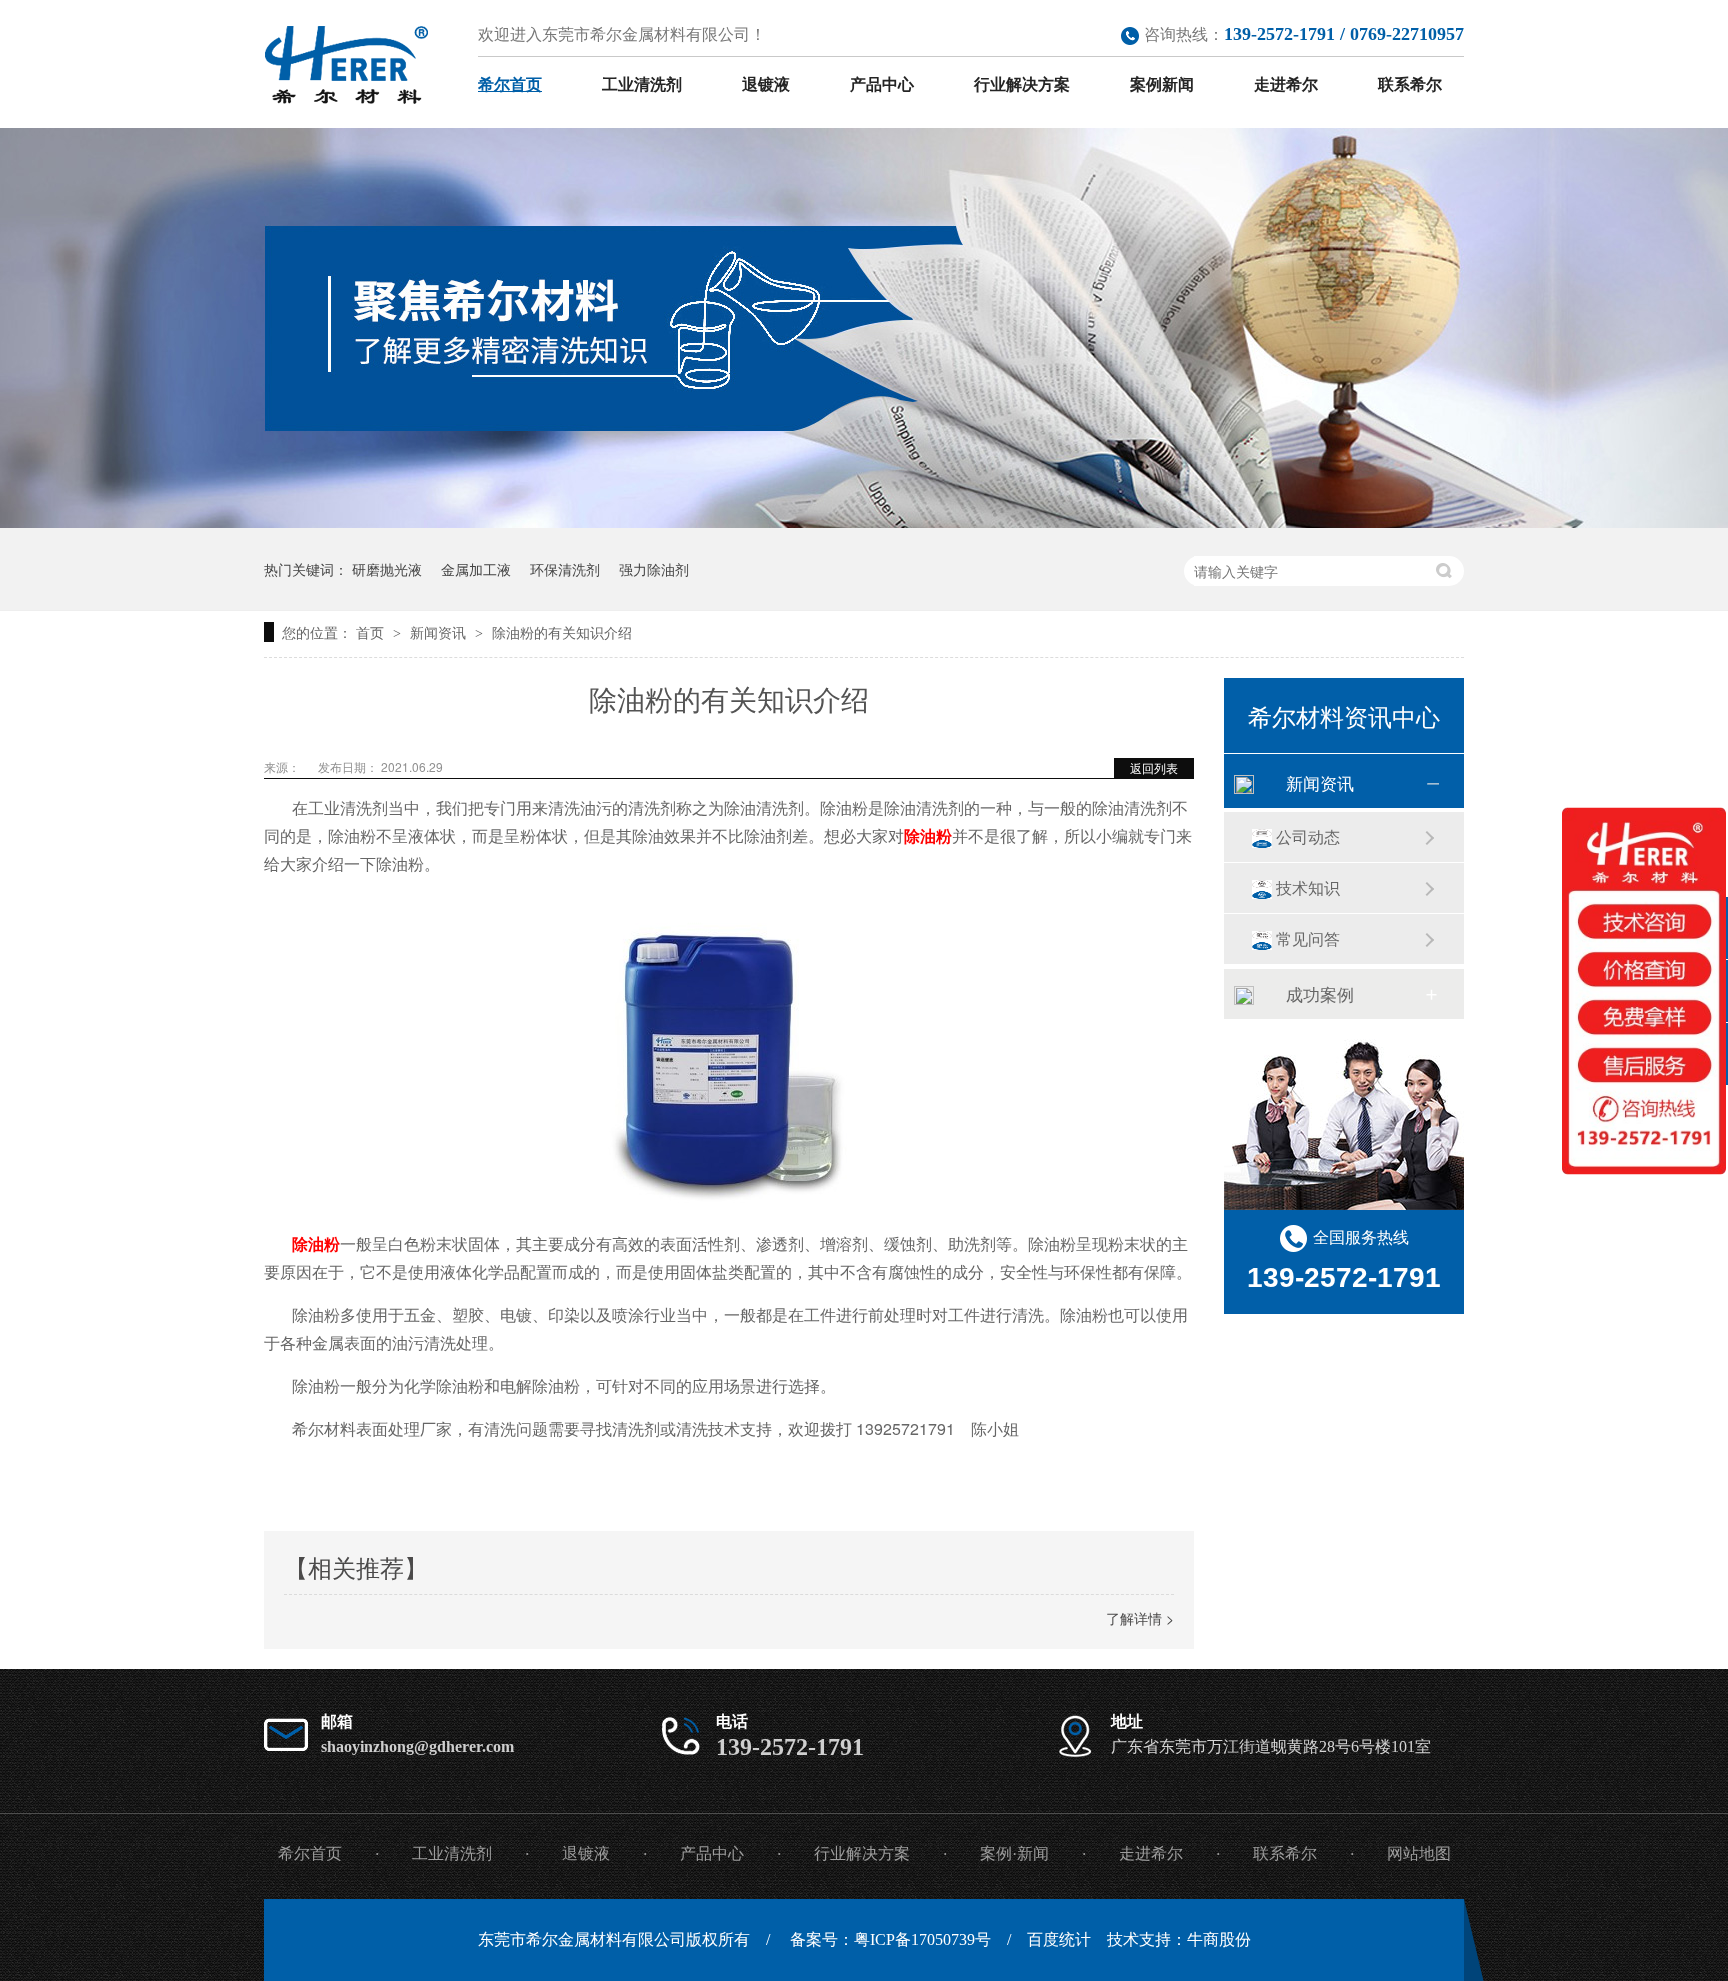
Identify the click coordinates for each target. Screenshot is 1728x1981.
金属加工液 (476, 569)
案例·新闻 (1014, 1853)
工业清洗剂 (642, 84)
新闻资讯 (440, 632)
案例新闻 (1162, 84)
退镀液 (766, 84)
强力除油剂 (654, 569)
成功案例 (1320, 993)
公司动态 (1308, 836)
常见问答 (1308, 938)
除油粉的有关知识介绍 (562, 632)
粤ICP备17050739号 (922, 1939)
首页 (372, 632)
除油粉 (928, 835)
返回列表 (1154, 767)
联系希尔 (1410, 84)
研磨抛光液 (387, 569)
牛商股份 (1219, 1939)
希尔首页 (510, 84)
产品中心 (882, 84)
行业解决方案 (1022, 84)
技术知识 (1308, 887)
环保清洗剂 (565, 569)
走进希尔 (1286, 84)
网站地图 (1419, 1853)
